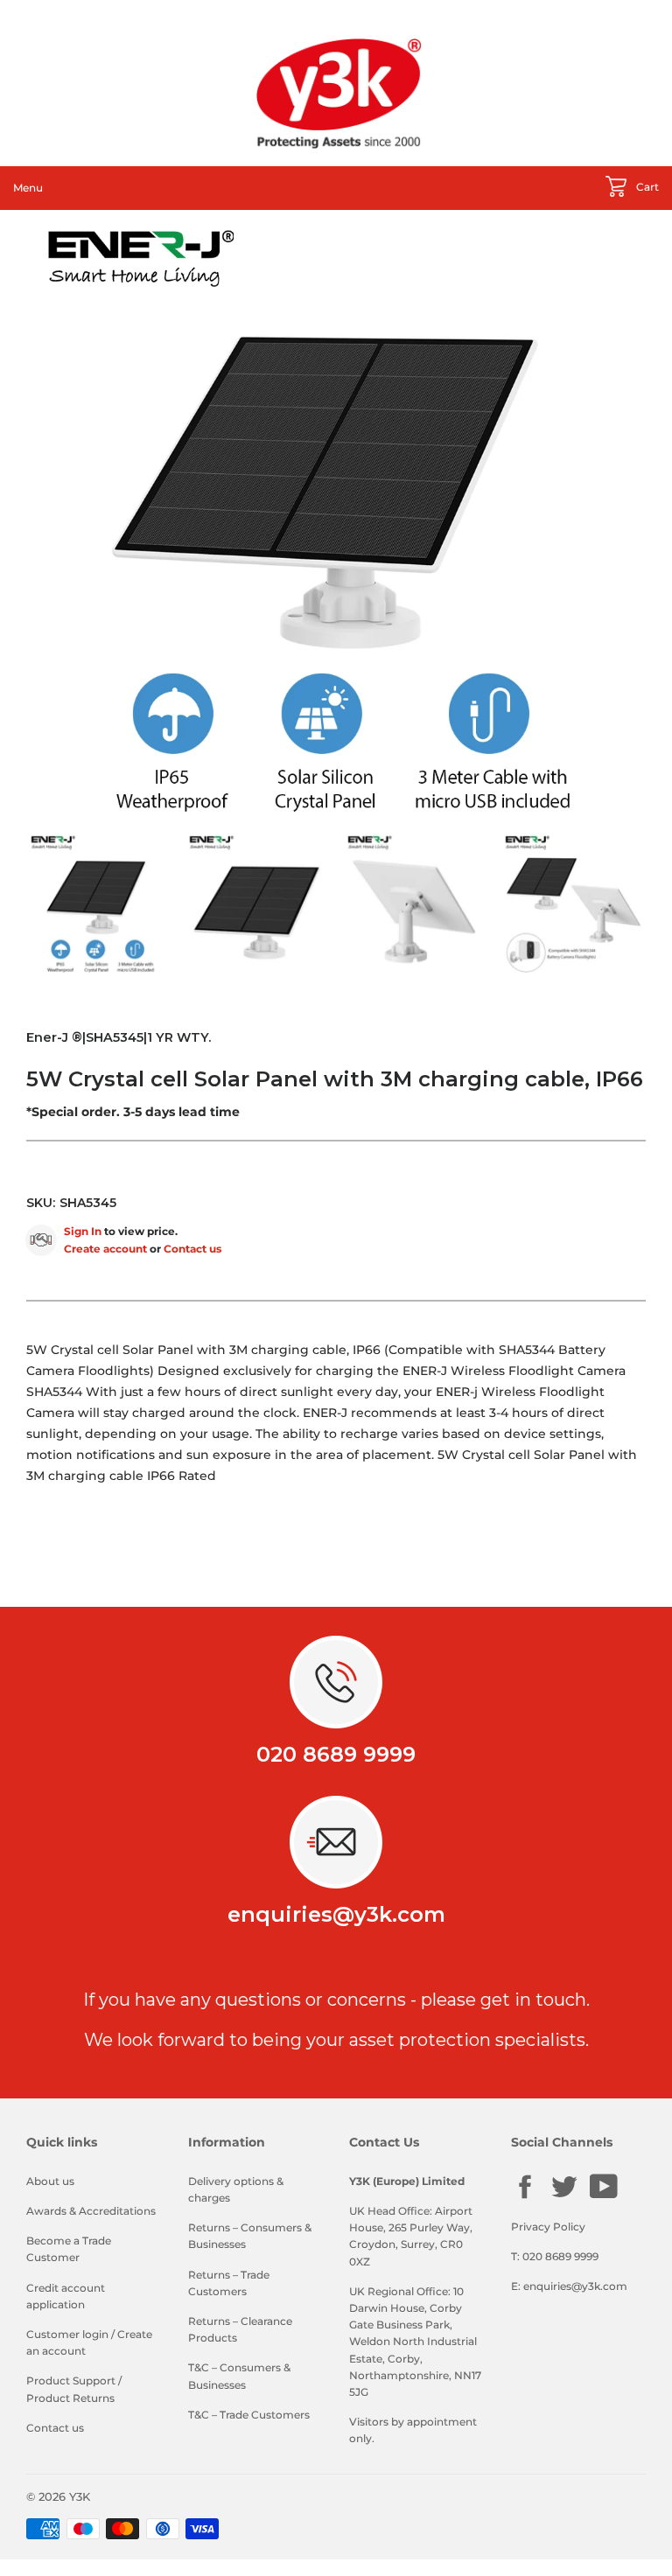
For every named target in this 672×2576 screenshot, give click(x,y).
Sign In (83, 1231)
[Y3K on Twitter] (564, 2197)
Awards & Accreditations (91, 2211)
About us (50, 2181)
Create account (105, 1249)
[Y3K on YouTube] (604, 2196)
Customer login (67, 2334)
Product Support (71, 2381)
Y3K (80, 2496)
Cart (646, 187)
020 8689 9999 (336, 1754)
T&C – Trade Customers (249, 2415)
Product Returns (70, 2398)
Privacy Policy (548, 2227)
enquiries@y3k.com (336, 1914)
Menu (28, 188)
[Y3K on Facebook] (525, 2197)
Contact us (192, 1249)
